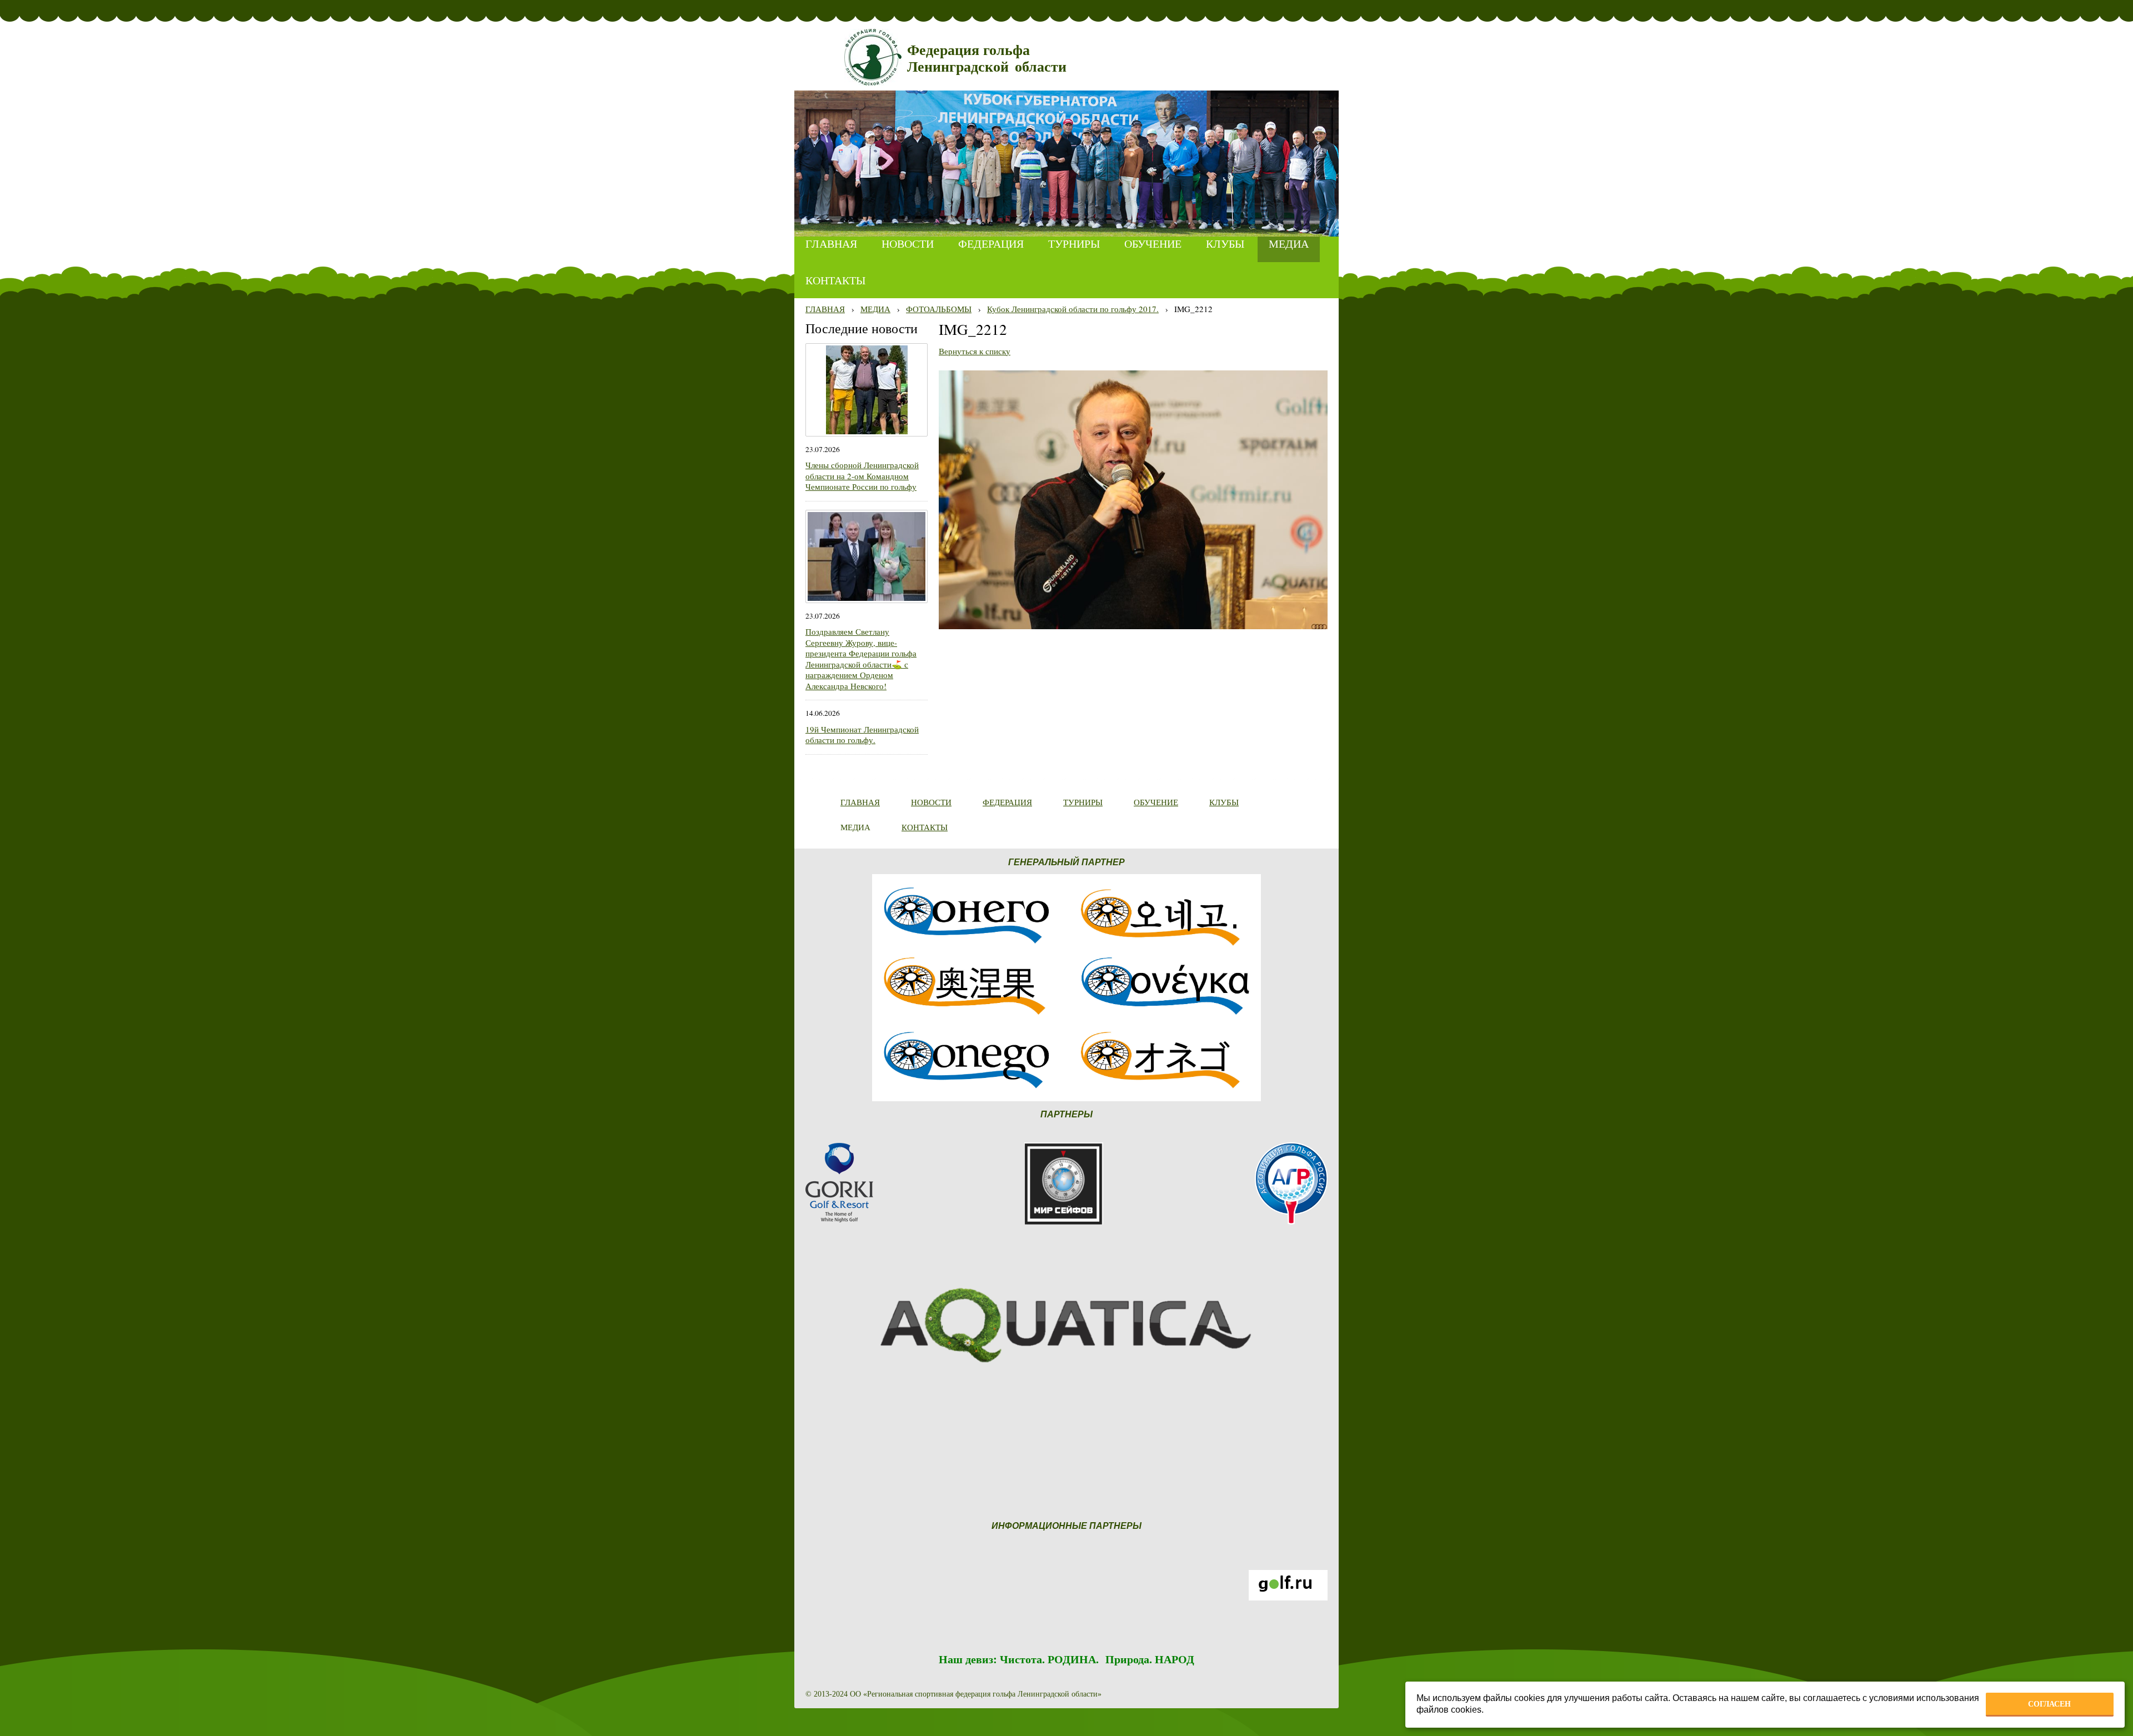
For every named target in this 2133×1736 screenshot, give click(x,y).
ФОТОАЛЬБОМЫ (939, 309)
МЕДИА (875, 309)
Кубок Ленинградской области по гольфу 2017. (1073, 309)
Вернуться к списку (975, 351)
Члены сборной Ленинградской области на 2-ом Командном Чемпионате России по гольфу (862, 476)
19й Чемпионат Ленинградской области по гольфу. (862, 735)
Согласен (2049, 1704)
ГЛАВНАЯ (825, 309)
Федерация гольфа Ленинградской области (987, 59)
